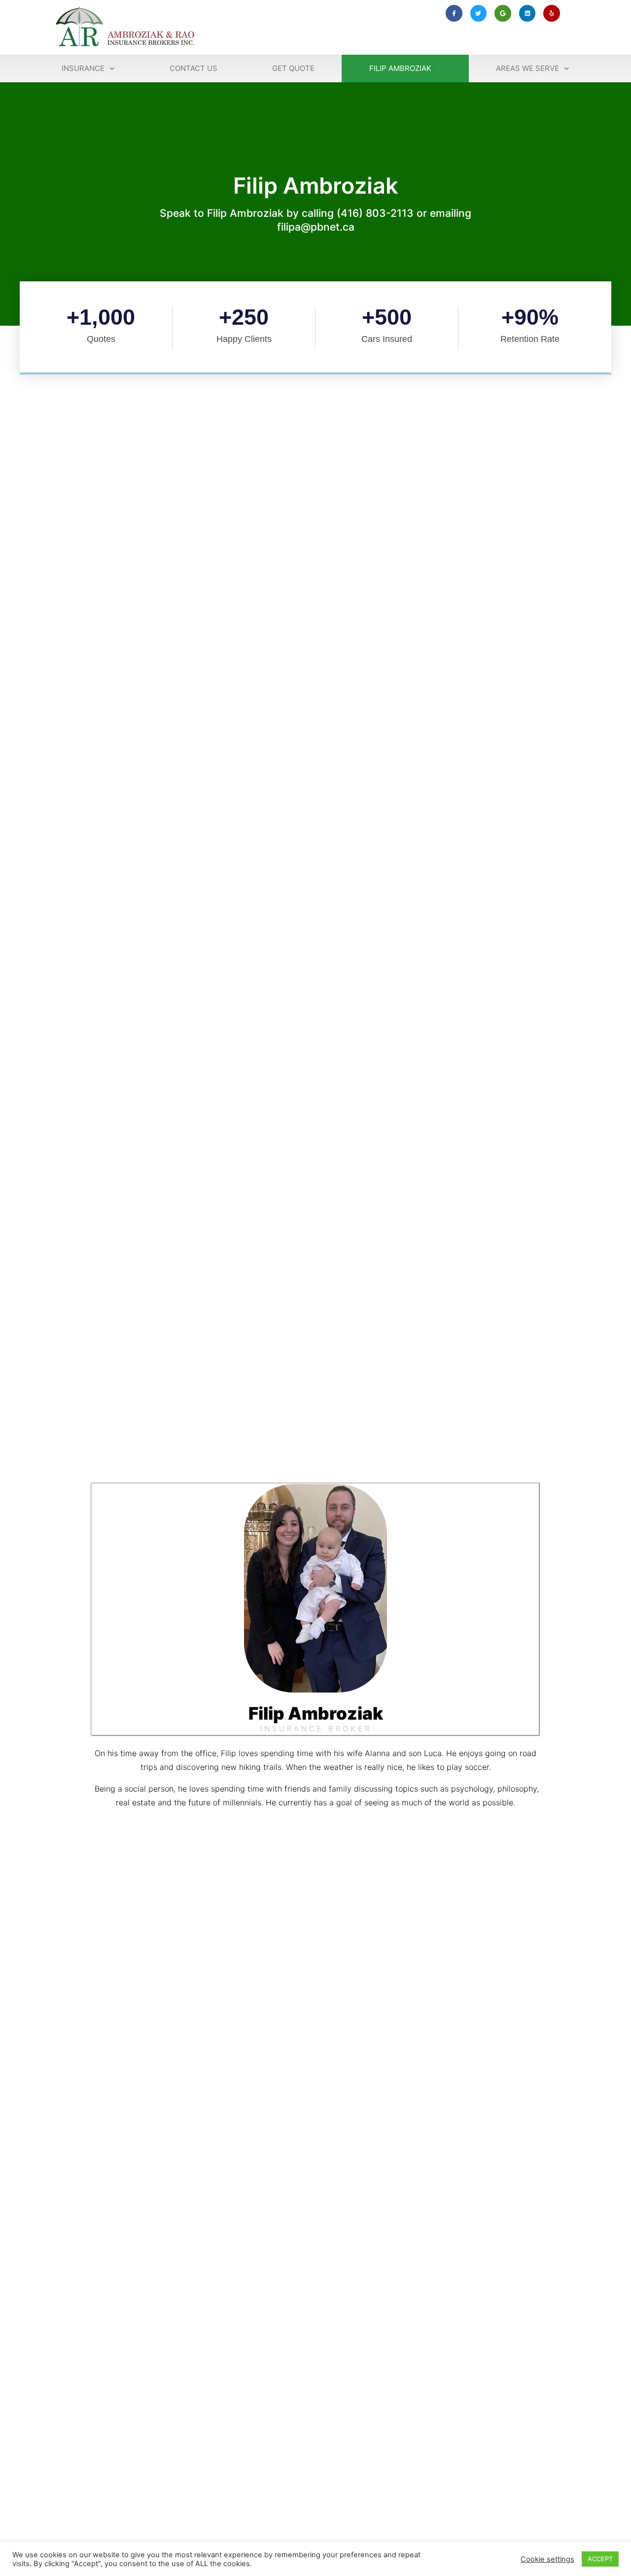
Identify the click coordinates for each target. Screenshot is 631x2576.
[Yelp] (552, 13)
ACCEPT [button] (600, 2559)
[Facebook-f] (454, 13)
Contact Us (193, 68)
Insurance (83, 68)
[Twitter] (479, 13)
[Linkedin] (527, 13)
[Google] (503, 13)
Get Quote (293, 68)
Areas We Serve (527, 68)
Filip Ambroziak (400, 68)
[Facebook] (297, 1835)
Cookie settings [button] (547, 2559)
